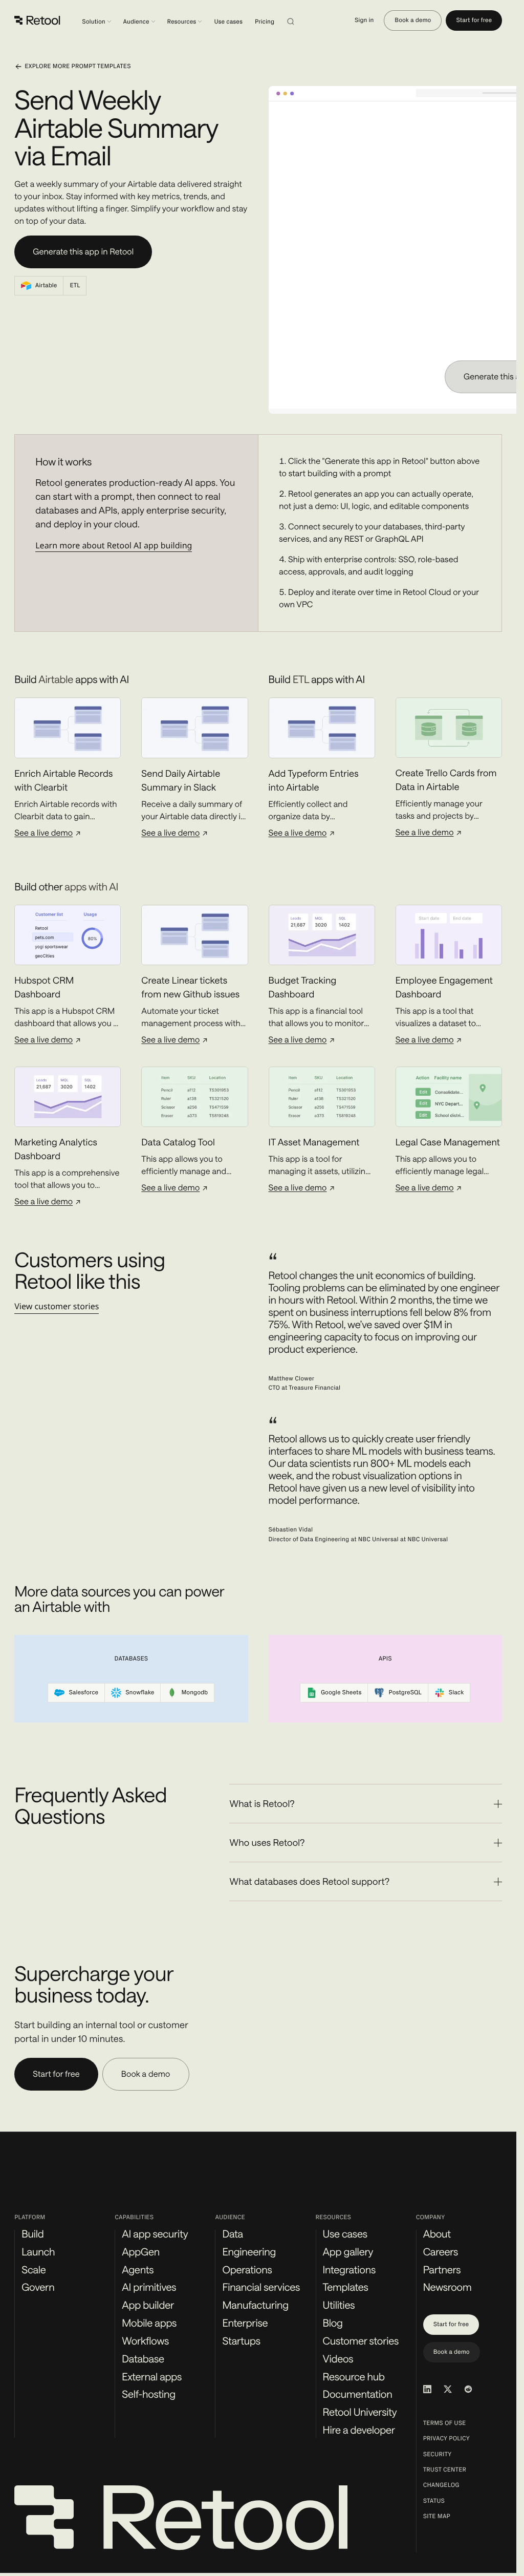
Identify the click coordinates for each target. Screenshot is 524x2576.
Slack (456, 1693)
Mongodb (194, 1693)
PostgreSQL (405, 1693)
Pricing (265, 22)
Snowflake (140, 1693)
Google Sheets (341, 1693)
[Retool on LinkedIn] (427, 2389)
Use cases (228, 22)
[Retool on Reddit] (468, 2389)
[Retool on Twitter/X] (448, 2389)
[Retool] (38, 20)
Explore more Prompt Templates (78, 67)
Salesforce (83, 1693)
